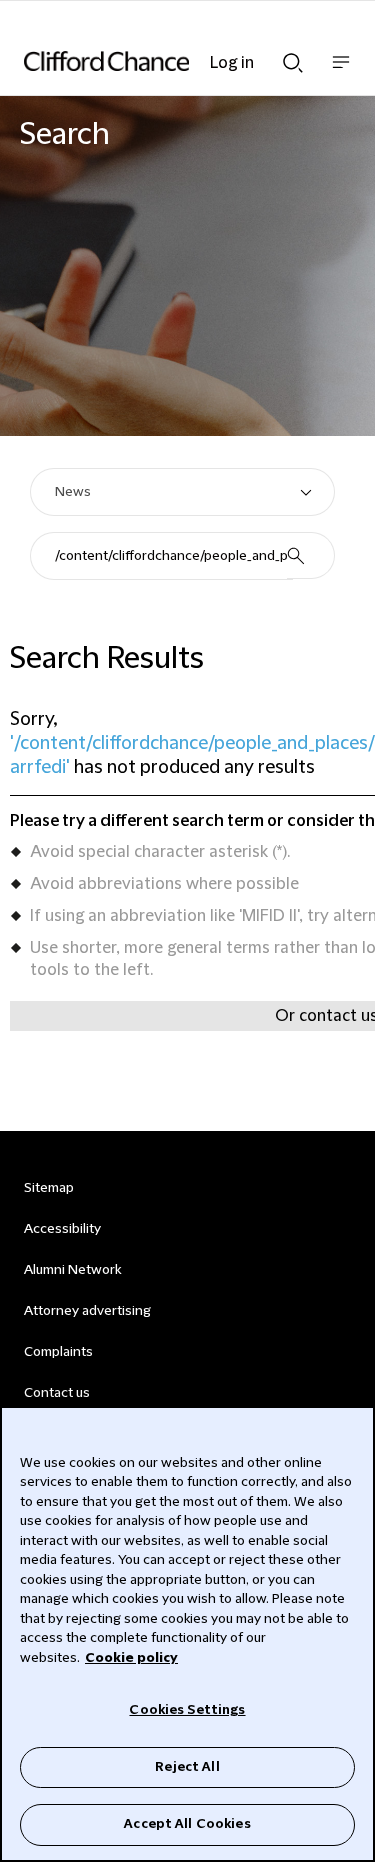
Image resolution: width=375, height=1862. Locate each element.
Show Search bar (293, 57)
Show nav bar (341, 72)
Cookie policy (131, 1658)
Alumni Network (72, 1270)
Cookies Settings (187, 1710)
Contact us (57, 1393)
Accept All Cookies (187, 1824)
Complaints (58, 1352)
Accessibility (62, 1229)
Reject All (187, 1767)
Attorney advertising (87, 1311)
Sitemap (49, 1188)
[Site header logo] (157, 61)
